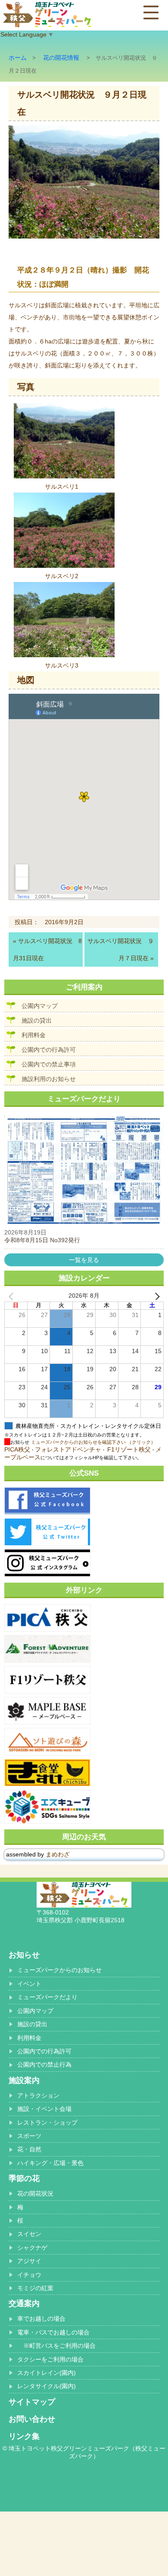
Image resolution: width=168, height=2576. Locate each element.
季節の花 (24, 2178)
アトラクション (38, 2095)
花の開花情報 (61, 58)
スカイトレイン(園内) (47, 2373)
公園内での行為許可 (49, 1050)
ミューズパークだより (47, 1997)
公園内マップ (40, 1006)
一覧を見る (84, 1260)
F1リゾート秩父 (129, 1449)
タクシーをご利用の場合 (50, 2359)
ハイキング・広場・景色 (50, 2163)
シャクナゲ (32, 2248)
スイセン (29, 2234)
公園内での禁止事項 (49, 1064)
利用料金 (34, 1035)
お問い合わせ (32, 2419)
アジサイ (29, 2261)
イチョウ (29, 2275)
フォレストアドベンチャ (68, 1449)
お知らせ (24, 1955)
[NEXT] (156, 1296)
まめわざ (58, 1854)
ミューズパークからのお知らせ (59, 1970)
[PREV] (12, 1296)
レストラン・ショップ (47, 2123)
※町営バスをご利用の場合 (56, 2346)
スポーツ (29, 2136)
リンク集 (24, 2436)
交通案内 (24, 2303)
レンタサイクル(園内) (47, 2386)
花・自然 (29, 2149)
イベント (29, 1984)
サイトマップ (32, 2402)
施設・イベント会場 (44, 2109)
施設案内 (24, 2080)
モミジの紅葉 (35, 2288)
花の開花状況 (35, 2193)
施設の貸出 (37, 1020)
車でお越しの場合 (41, 2319)
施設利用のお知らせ (49, 1079)
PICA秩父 (17, 1449)
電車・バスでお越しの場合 (53, 2332)
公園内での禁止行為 (44, 2064)
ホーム (18, 58)
